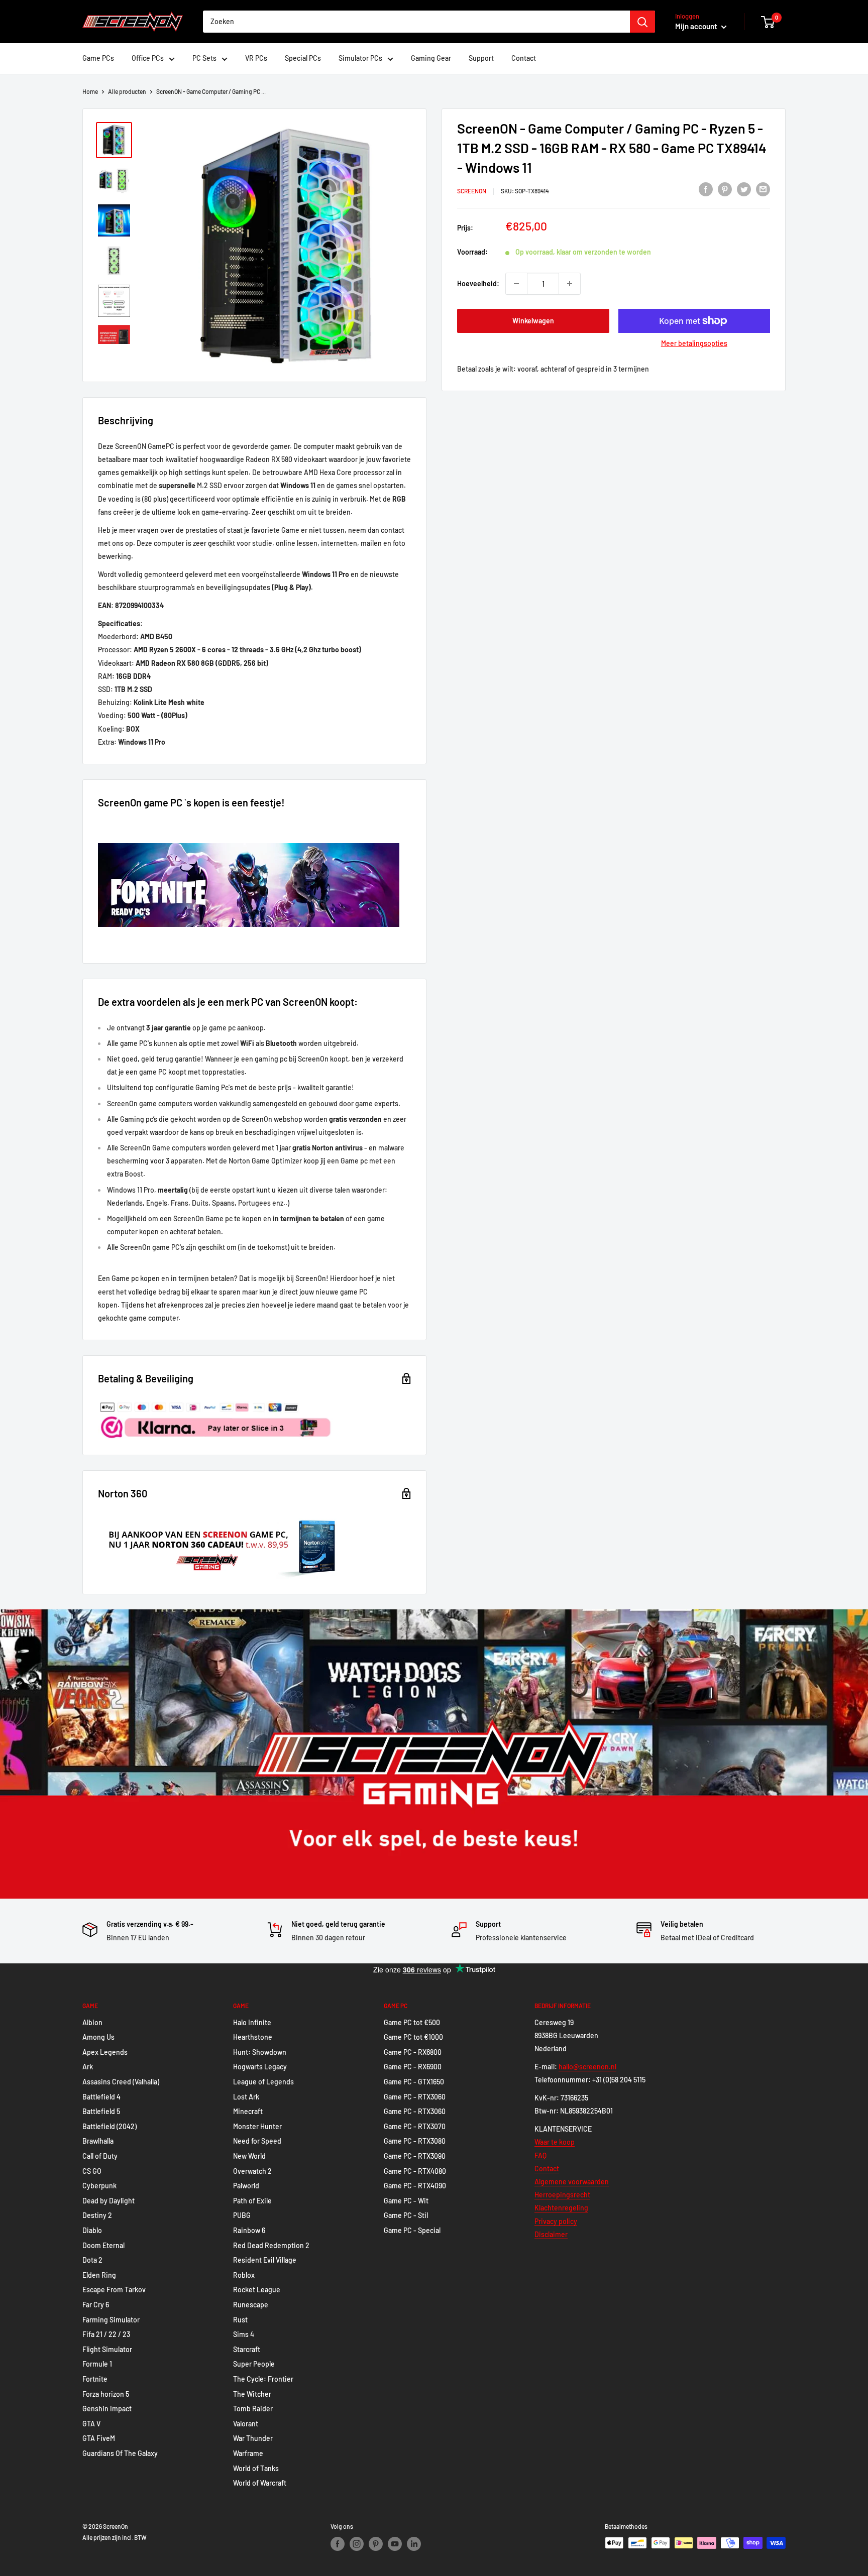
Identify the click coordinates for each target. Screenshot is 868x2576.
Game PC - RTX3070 (415, 2126)
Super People (254, 2364)
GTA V (91, 2424)
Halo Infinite (252, 2022)
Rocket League (257, 2290)
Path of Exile (252, 2201)
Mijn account (697, 26)
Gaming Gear (431, 58)
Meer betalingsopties (694, 343)
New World (249, 2156)
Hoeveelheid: (478, 283)
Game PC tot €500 (412, 2022)
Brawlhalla (98, 2141)
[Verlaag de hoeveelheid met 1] (516, 284)
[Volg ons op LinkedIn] (414, 2544)
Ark (88, 2067)
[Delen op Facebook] (706, 189)
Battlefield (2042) (110, 2126)
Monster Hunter (257, 2126)
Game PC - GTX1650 (414, 2082)
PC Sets (204, 58)
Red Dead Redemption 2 (271, 2245)
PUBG (242, 2215)
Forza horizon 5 (106, 2394)
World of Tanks (256, 2468)
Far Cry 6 (96, 2305)
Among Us (98, 2037)
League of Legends (263, 2082)
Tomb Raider (253, 2409)
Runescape (251, 2305)
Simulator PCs (360, 58)
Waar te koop (555, 2142)
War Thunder (253, 2438)
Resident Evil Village (265, 2260)
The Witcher (252, 2394)
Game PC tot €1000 (413, 2037)
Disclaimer (551, 2234)
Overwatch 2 (252, 2171)
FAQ (540, 2155)
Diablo (92, 2230)
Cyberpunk (99, 2186)
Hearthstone (253, 2037)
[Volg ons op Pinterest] (376, 2544)
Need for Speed (257, 2141)
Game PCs (98, 58)
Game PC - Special (412, 2230)
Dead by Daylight (108, 2201)
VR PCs (256, 58)
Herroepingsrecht (562, 2195)
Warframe (248, 2453)
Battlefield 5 (101, 2111)
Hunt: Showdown (260, 2052)
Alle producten (127, 91)
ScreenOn (472, 191)
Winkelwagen (533, 321)
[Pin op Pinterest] (725, 189)
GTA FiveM (99, 2438)
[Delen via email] (763, 189)
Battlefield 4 (101, 2097)
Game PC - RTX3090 (415, 2156)
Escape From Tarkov (114, 2290)
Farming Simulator (111, 2320)
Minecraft (248, 2111)
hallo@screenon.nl (587, 2067)
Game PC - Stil (406, 2215)
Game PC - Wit (406, 2201)
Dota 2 (92, 2260)
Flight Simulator (107, 2349)
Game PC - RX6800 (413, 2052)
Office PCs (148, 58)
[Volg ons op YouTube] (395, 2544)
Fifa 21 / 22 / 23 (106, 2334)
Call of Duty (100, 2156)
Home (90, 91)
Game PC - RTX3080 (415, 2141)
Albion (92, 2022)
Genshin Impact (107, 2409)
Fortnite (95, 2379)
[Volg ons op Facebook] (338, 2544)
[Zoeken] (642, 22)
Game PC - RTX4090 (415, 2186)
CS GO (92, 2171)
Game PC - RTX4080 (415, 2171)
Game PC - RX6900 (413, 2067)
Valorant (246, 2424)
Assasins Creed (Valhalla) (121, 2082)
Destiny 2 (97, 2215)
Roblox (244, 2275)
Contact (524, 58)
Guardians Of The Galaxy (120, 2453)
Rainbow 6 (249, 2230)
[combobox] (416, 22)
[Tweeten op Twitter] (744, 189)
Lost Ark (246, 2097)
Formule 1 (97, 2364)
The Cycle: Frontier (263, 2379)
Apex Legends (105, 2052)
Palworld (246, 2186)
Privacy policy (556, 2221)
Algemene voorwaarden (572, 2182)
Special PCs (303, 58)
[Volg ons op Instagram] (357, 2544)
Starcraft (247, 2349)
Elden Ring (99, 2275)
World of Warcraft (260, 2483)
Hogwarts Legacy (260, 2067)
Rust (240, 2320)
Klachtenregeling (561, 2208)
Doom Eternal (103, 2245)
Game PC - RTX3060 (415, 2097)
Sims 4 (244, 2334)
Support (481, 58)
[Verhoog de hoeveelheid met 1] (570, 284)
